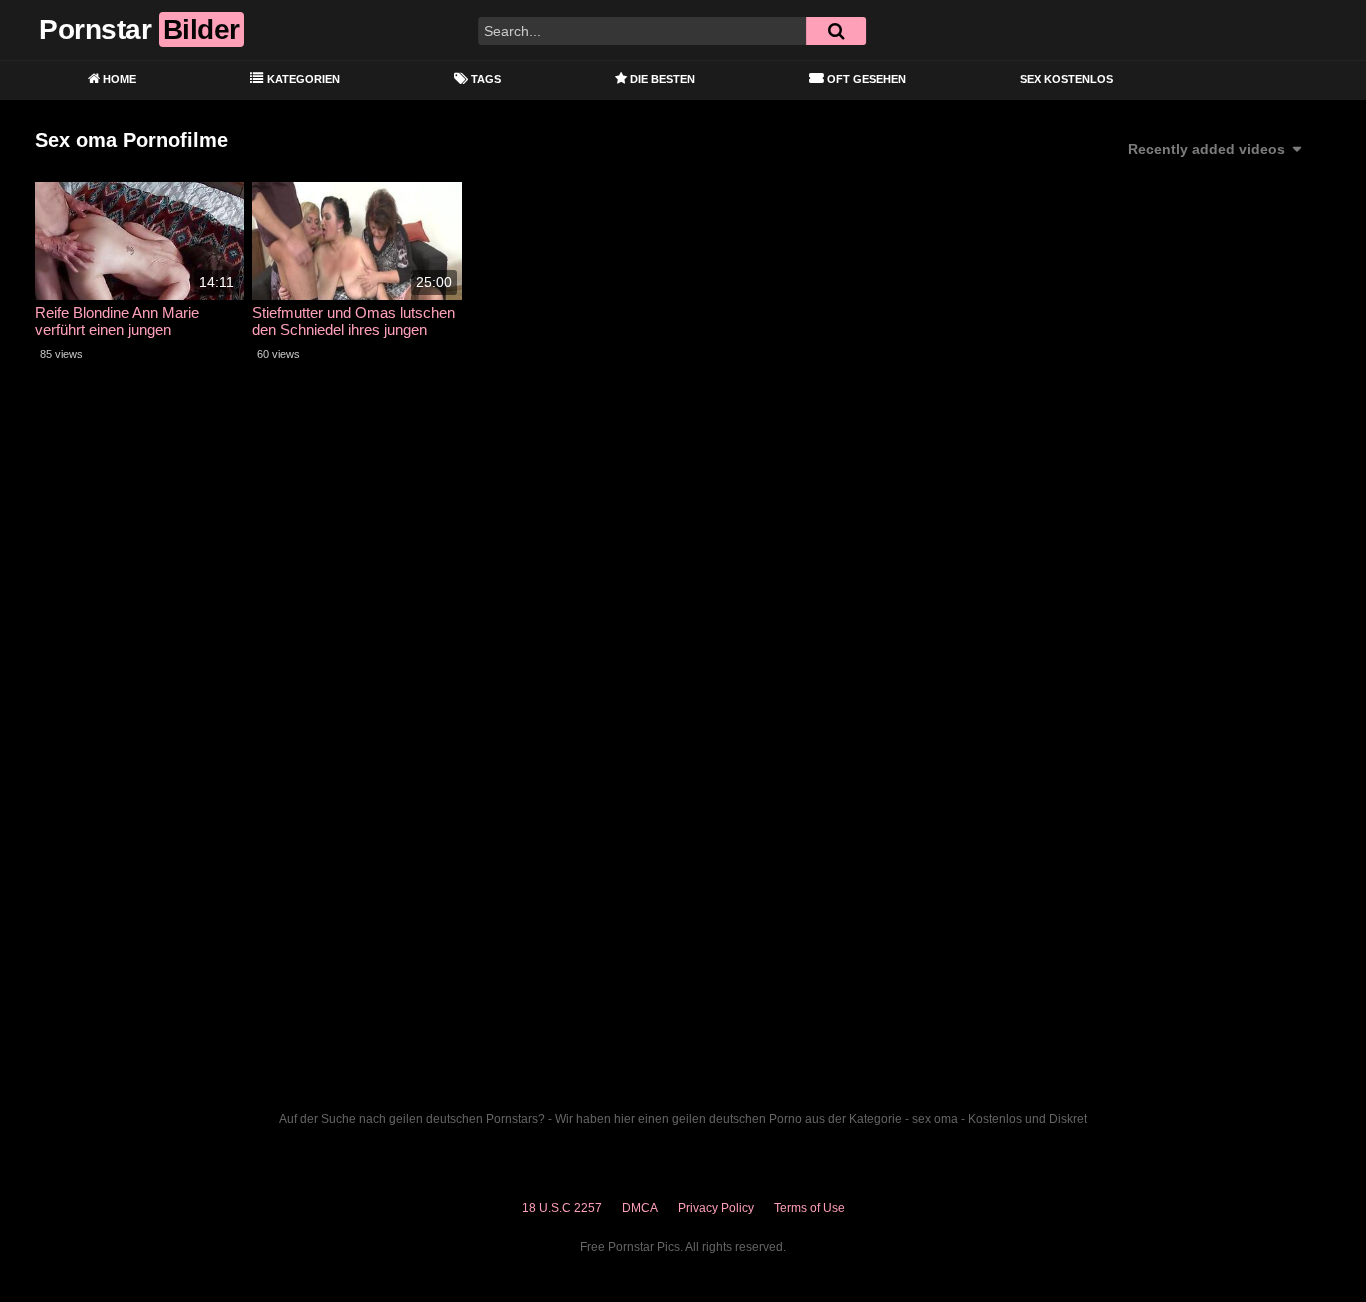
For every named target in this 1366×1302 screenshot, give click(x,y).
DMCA (640, 1208)
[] (836, 31)
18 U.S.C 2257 (562, 1208)
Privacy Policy (716, 1208)
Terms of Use (809, 1208)
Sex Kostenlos (1066, 79)
